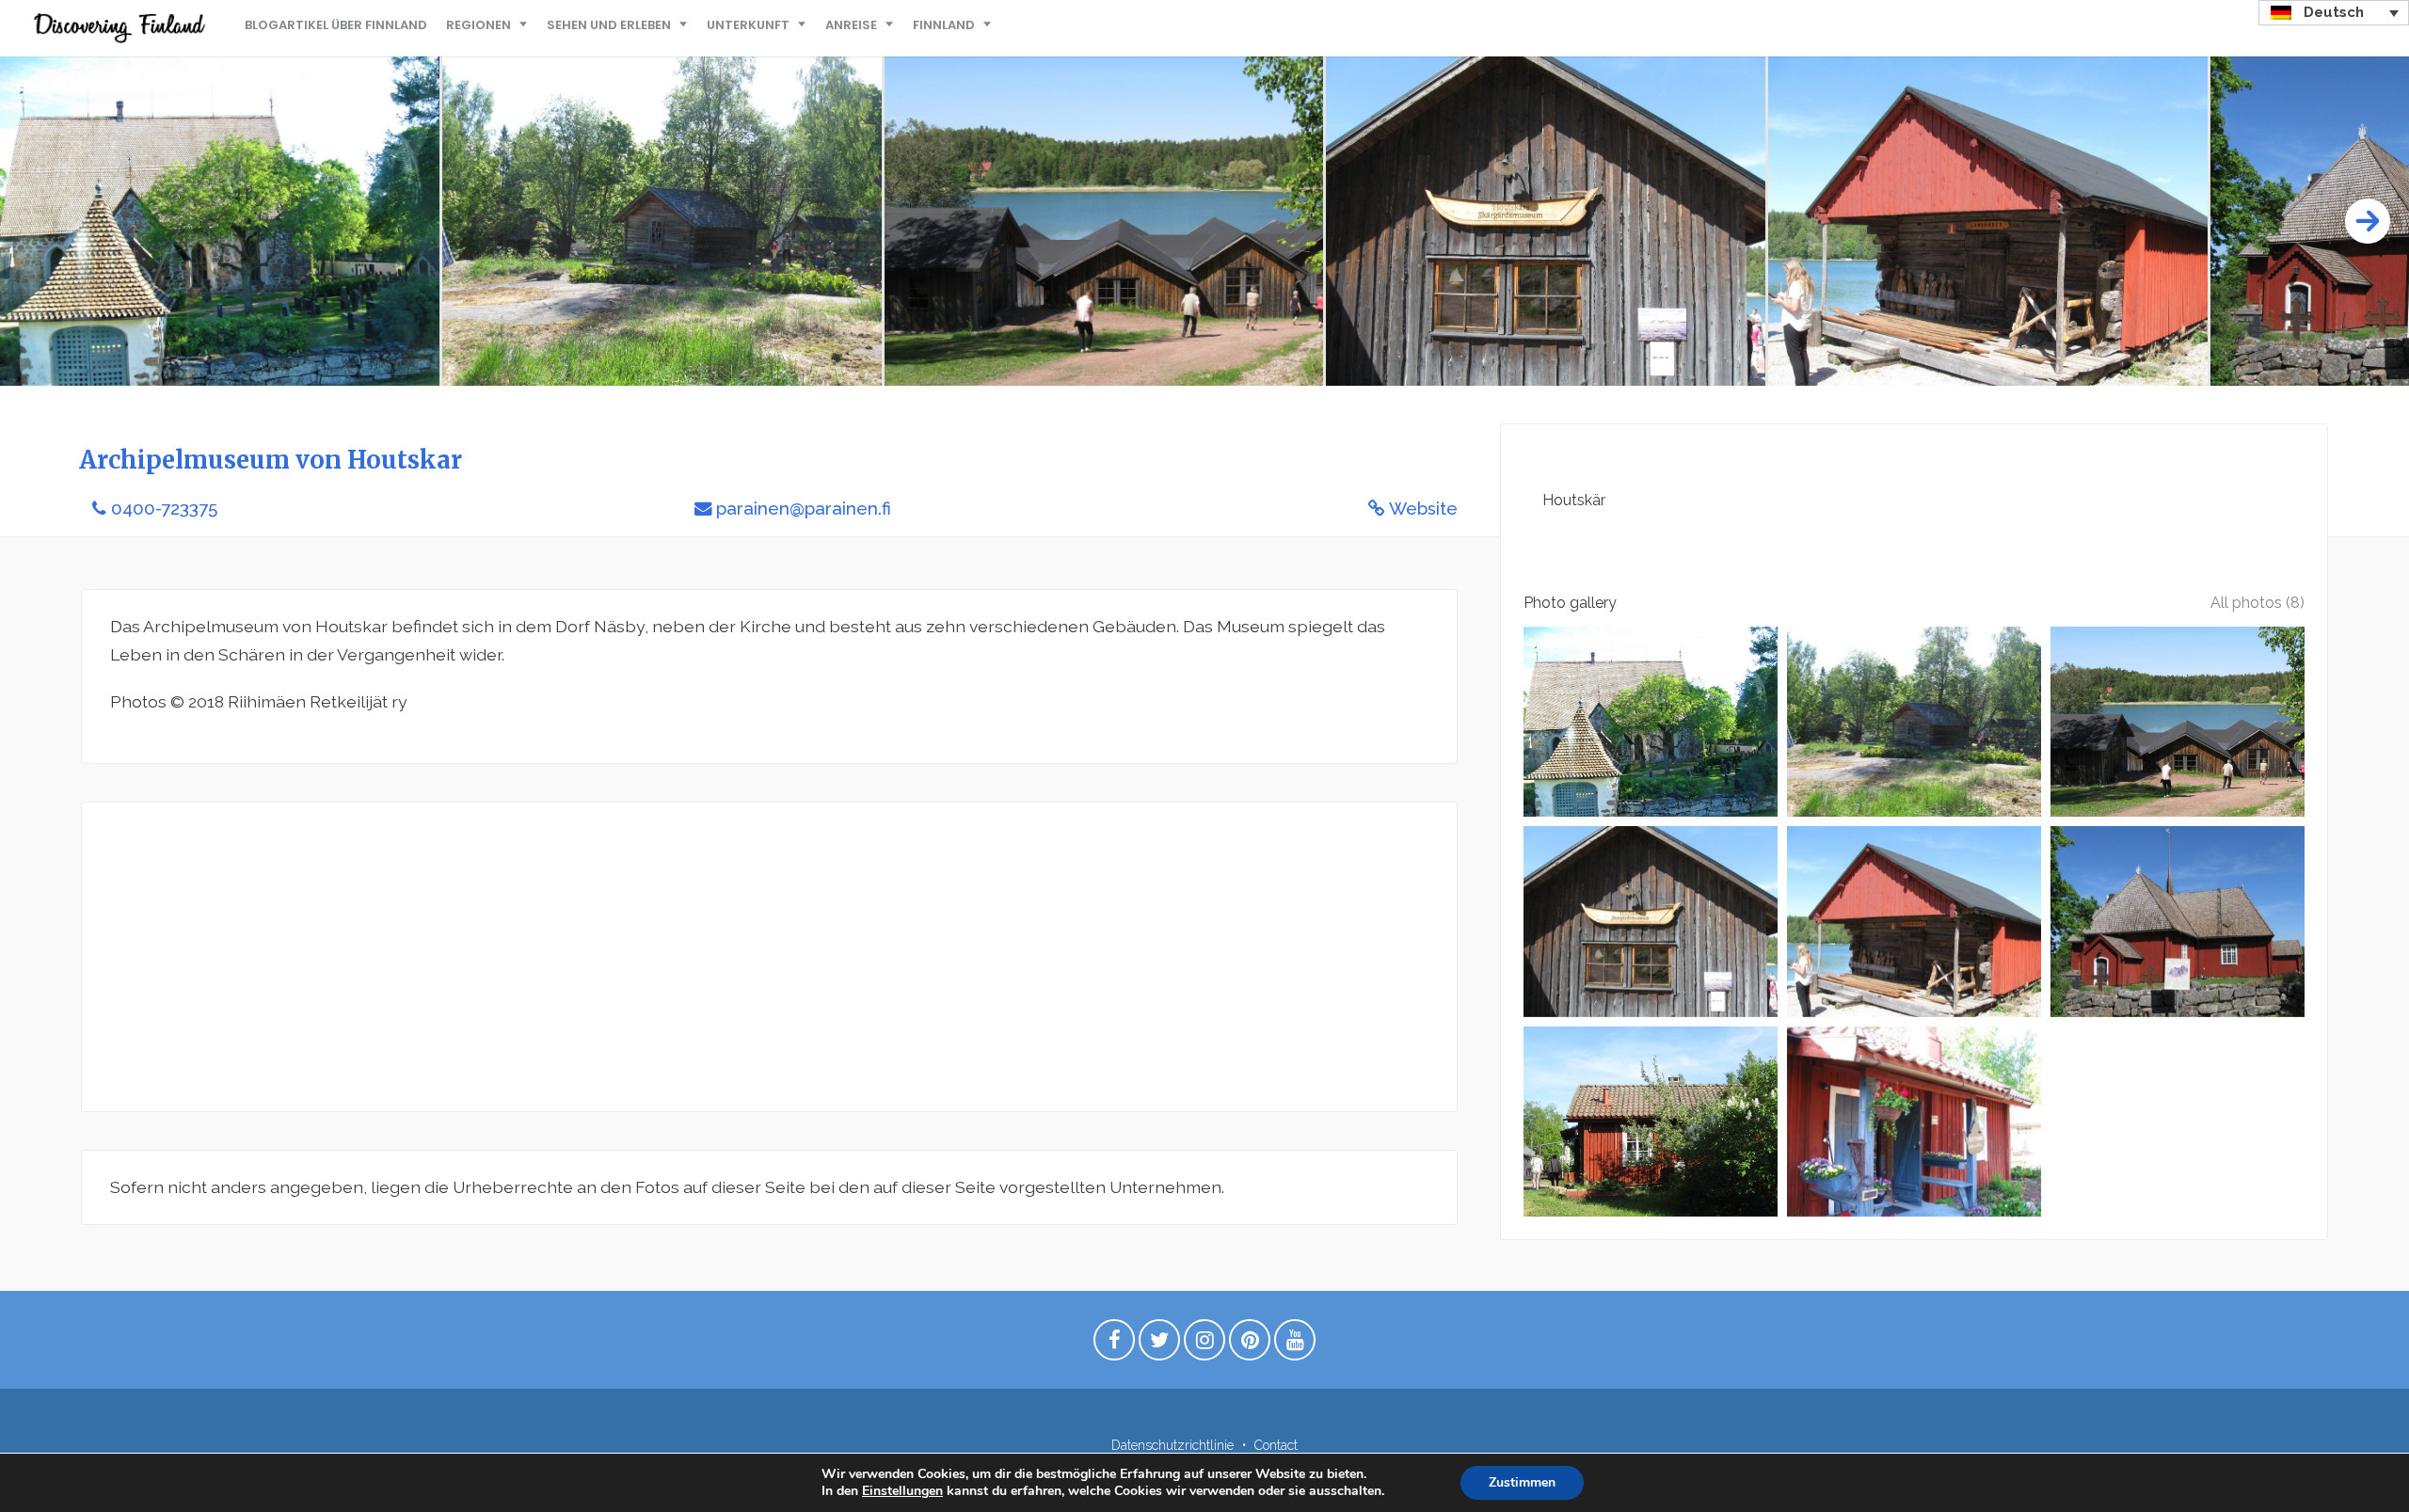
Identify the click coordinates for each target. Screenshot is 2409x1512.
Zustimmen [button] (1522, 1482)
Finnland (944, 25)
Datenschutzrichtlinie (1173, 1445)
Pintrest (1250, 1345)
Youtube (1295, 1345)
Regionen (479, 25)
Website (1423, 509)
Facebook (1114, 1345)
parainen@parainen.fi (804, 509)
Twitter (1159, 1345)
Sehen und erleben (609, 25)
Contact (1276, 1445)
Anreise (851, 25)
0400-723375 (164, 509)
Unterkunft (748, 25)
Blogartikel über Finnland (336, 25)
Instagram (1204, 1345)
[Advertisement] (675, 957)
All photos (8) (2257, 603)
